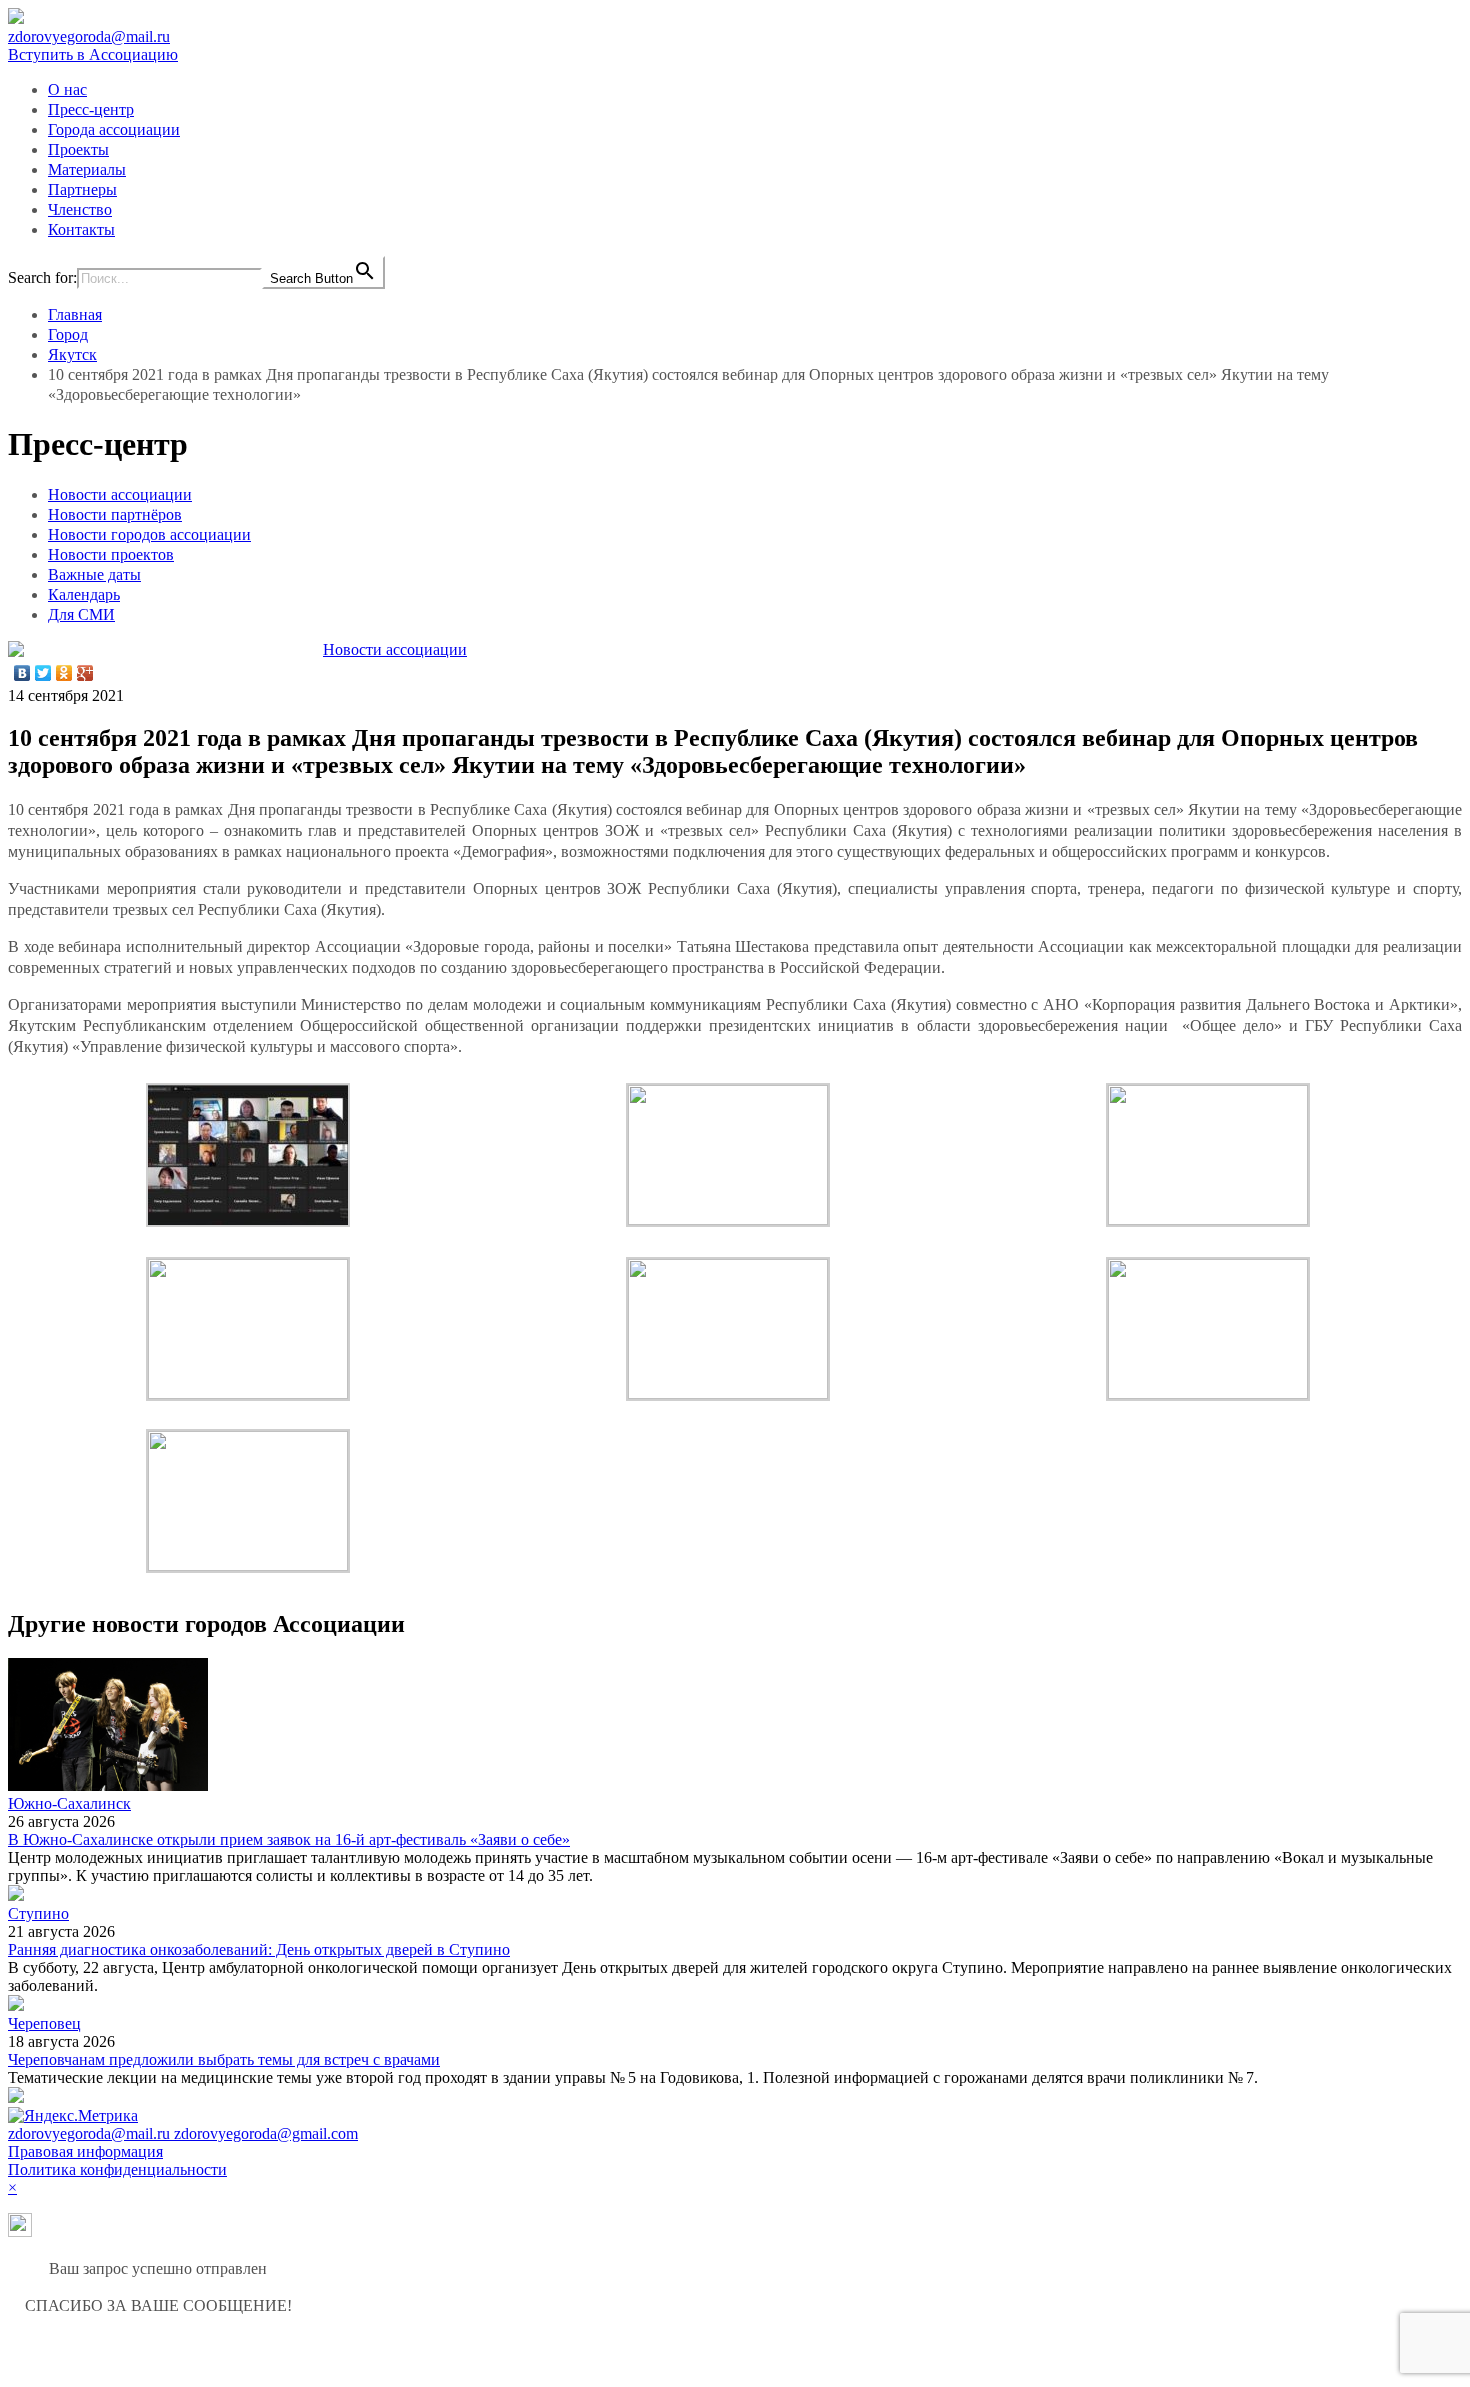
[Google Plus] (85, 673)
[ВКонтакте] (22, 673)
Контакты (81, 229)
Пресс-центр (91, 109)
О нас (67, 89)
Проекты (78, 149)
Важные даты (94, 574)
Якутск (72, 354)
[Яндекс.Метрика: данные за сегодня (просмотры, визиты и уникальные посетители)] (73, 2116)
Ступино (38, 1913)
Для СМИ (81, 614)
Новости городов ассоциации (149, 534)
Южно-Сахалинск (69, 1803)
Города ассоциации (114, 129)
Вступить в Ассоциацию (93, 54)
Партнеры (82, 189)
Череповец (44, 2023)
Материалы (87, 169)
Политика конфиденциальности (117, 2169)
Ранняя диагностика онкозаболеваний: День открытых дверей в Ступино (259, 1949)
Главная (75, 314)
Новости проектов (111, 554)
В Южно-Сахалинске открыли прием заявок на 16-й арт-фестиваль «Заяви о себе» (289, 1839)
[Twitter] (43, 673)
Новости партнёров (115, 514)
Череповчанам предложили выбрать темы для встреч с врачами (224, 2059)
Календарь (84, 594)
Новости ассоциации (120, 494)
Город (68, 334)
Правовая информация (85, 2151)
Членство (80, 209)
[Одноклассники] (64, 673)
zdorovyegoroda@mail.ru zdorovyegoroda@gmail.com (183, 2133)
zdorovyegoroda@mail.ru (89, 36)
